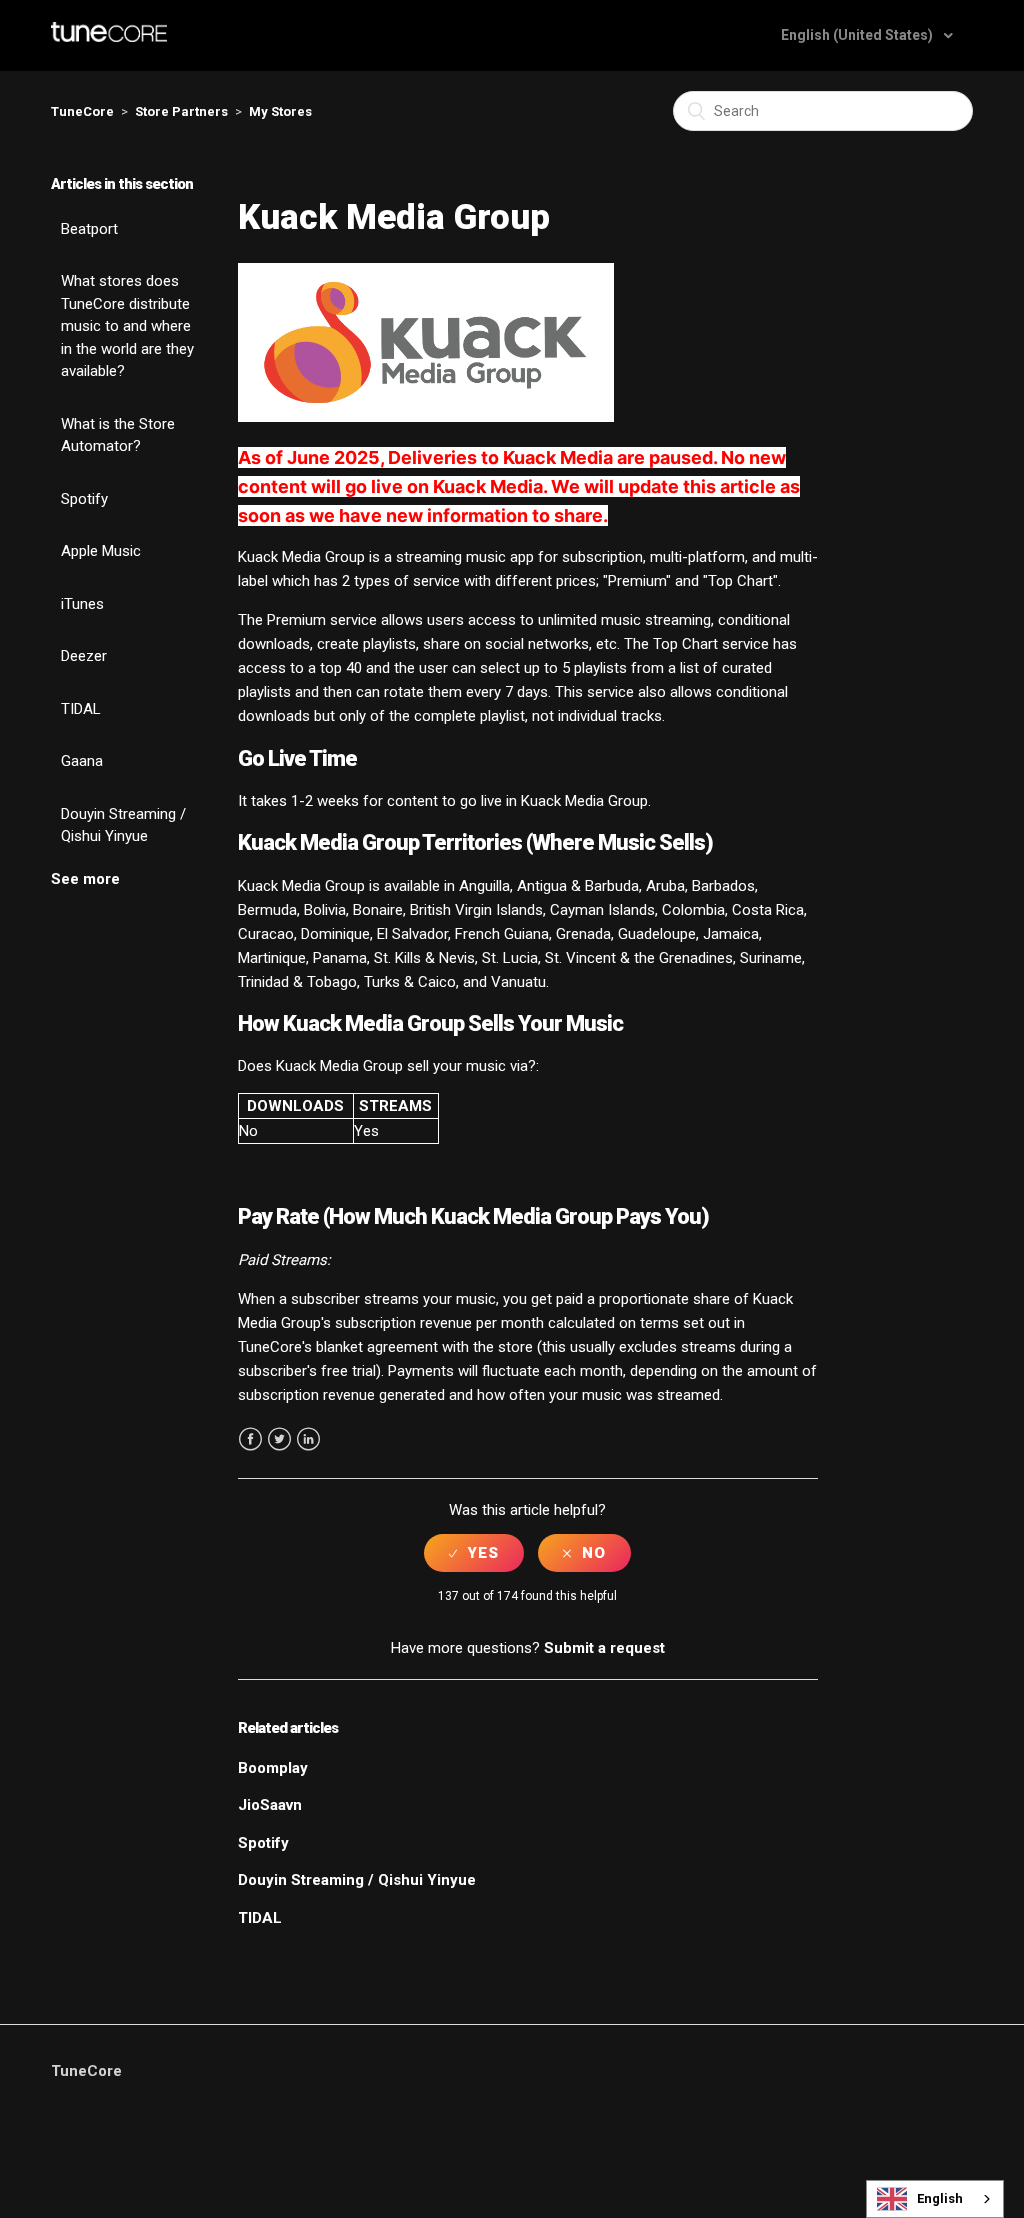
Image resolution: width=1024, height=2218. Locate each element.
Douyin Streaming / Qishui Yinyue (123, 825)
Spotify (84, 499)
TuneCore (82, 111)
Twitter (279, 1439)
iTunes (82, 604)
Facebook (250, 1439)
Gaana (82, 761)
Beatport (89, 229)
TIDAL (81, 709)
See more (85, 879)
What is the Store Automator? (118, 435)
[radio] (474, 1553)
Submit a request (604, 1648)
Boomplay (273, 1768)
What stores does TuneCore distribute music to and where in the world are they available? (127, 326)
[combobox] (935, 2199)
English (940, 2198)
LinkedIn (308, 1439)
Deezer (84, 656)
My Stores (280, 111)
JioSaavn (270, 1805)
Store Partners (181, 111)
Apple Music (101, 551)
